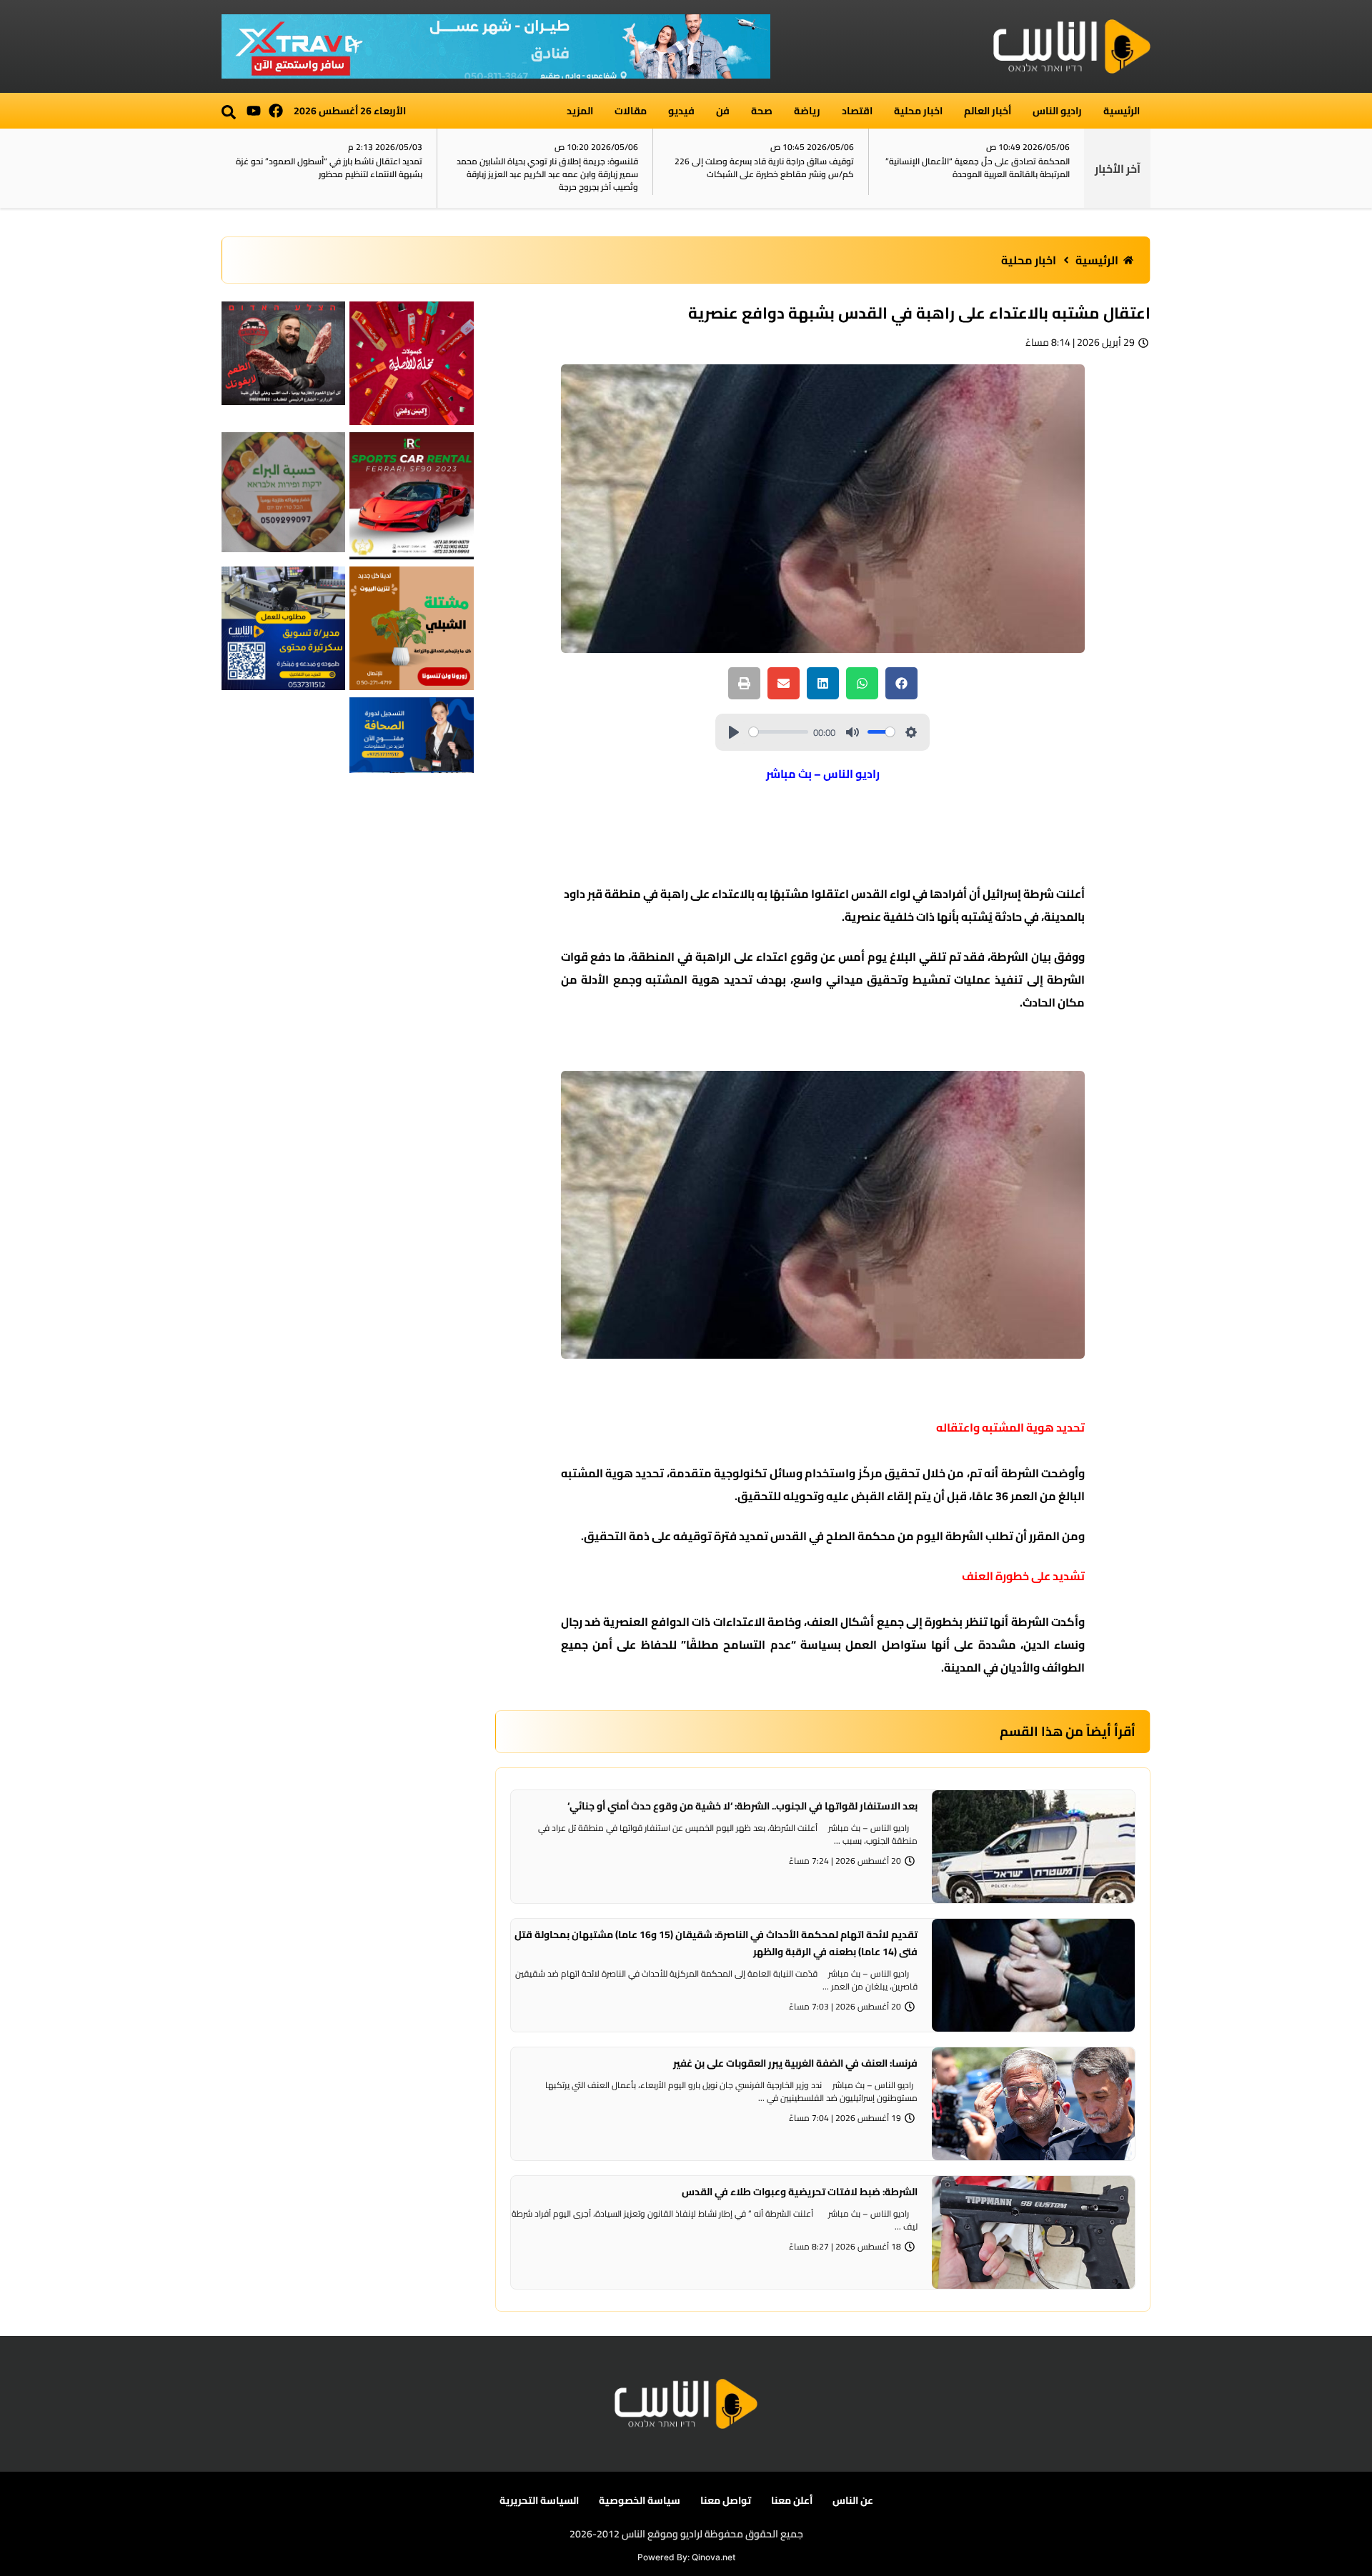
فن (723, 111)
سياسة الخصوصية (640, 2500)
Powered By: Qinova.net (686, 2557)
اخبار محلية (918, 111)
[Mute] (852, 732)
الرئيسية (1122, 111)
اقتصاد (857, 111)
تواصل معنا (726, 2500)
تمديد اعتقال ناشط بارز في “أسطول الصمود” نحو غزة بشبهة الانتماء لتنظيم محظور (329, 168)
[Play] (734, 732)
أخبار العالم (988, 111)
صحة (762, 111)
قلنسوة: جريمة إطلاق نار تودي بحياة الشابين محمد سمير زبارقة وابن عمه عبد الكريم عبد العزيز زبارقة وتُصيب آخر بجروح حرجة (547, 174)
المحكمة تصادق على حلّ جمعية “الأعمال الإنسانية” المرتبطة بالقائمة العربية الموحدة (978, 168)
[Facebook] (276, 111)
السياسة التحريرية (539, 2500)
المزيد (580, 111)
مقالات (631, 111)
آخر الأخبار (1118, 169)
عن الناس (853, 2500)
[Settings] (911, 732)
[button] (229, 112)
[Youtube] (254, 111)
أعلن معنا (792, 2500)
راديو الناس (1057, 111)
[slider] (779, 732)
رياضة (807, 111)
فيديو (681, 111)
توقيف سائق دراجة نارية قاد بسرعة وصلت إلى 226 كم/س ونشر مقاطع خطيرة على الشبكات (764, 168)
